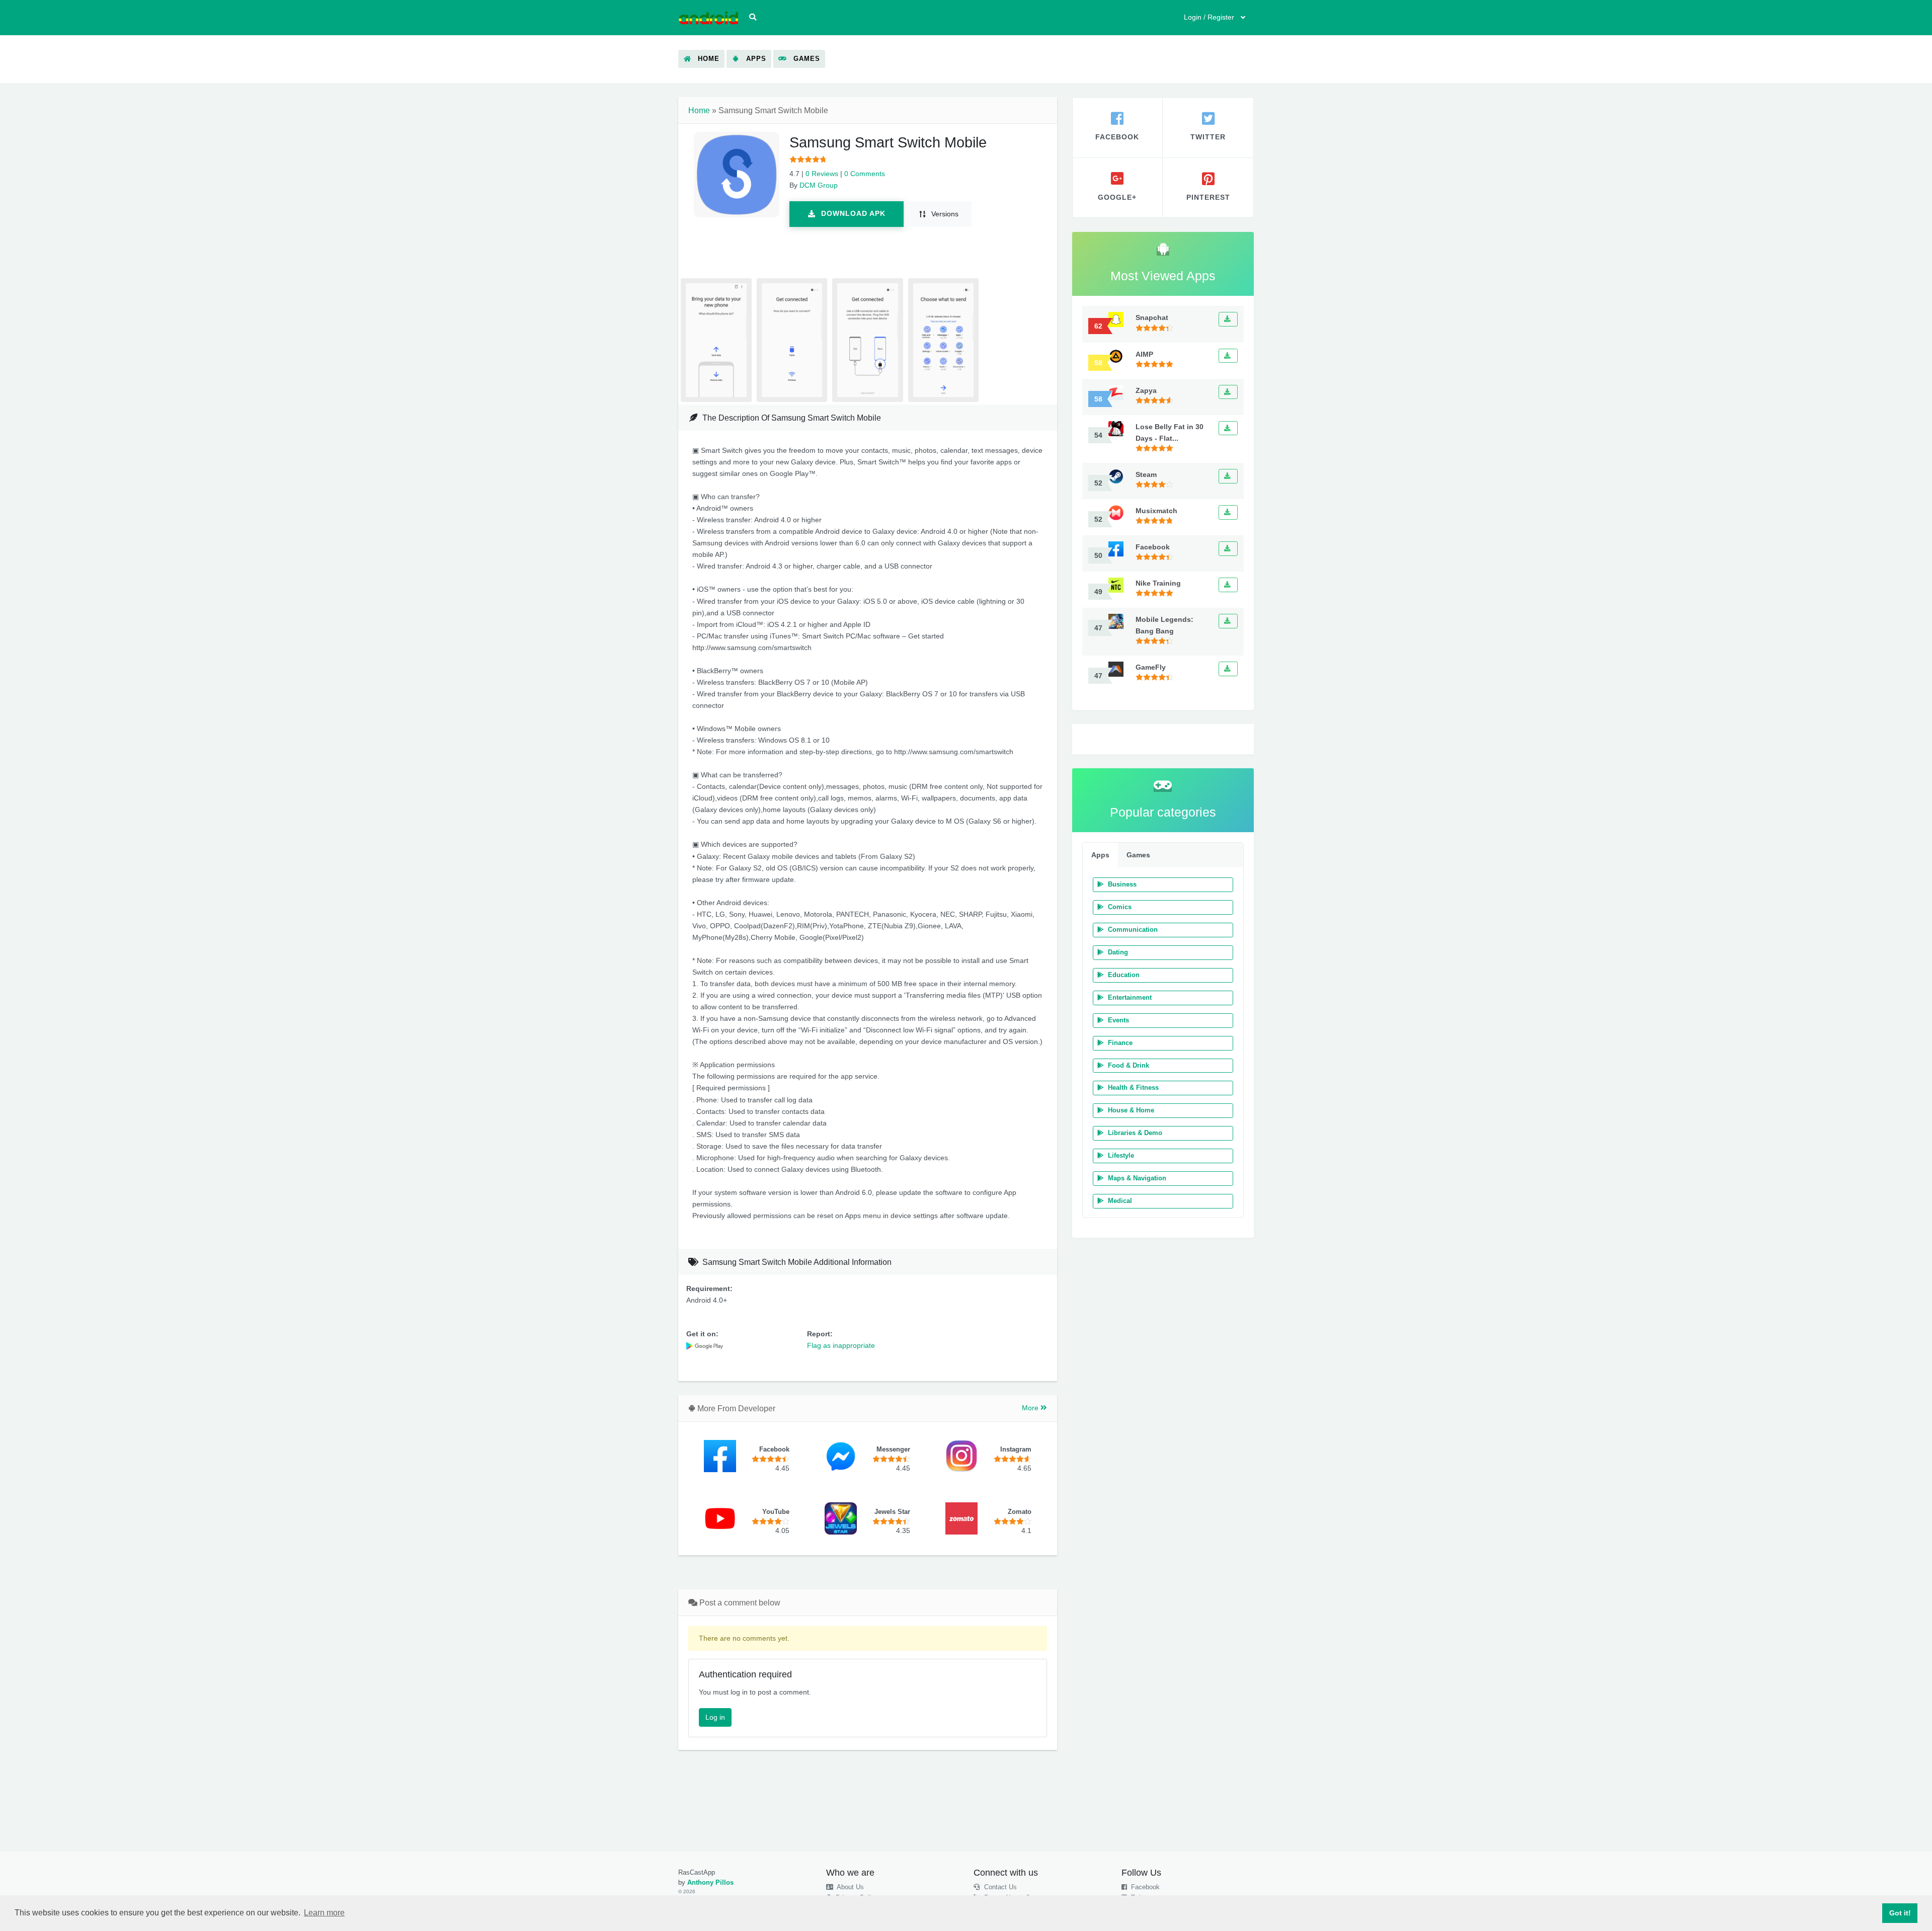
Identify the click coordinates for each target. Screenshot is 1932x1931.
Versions (944, 214)
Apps (1100, 855)
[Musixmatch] (1228, 512)
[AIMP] (1228, 356)
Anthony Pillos (710, 1883)
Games (1138, 855)
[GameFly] (1228, 669)
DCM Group (819, 185)
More (1031, 1408)
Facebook (1144, 1887)
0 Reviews (822, 174)
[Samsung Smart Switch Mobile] (705, 1345)
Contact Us (999, 1887)
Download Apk (852, 213)
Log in (715, 1717)
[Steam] (1228, 476)
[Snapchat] (1228, 319)
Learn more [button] (324, 1913)
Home (699, 110)
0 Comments (865, 174)
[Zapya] (1228, 392)
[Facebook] (1228, 549)
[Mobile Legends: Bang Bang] (1228, 621)
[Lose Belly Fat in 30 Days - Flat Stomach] (1228, 428)
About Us (850, 1887)
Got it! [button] (1900, 1913)
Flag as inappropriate (841, 1345)
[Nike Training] (1228, 585)
